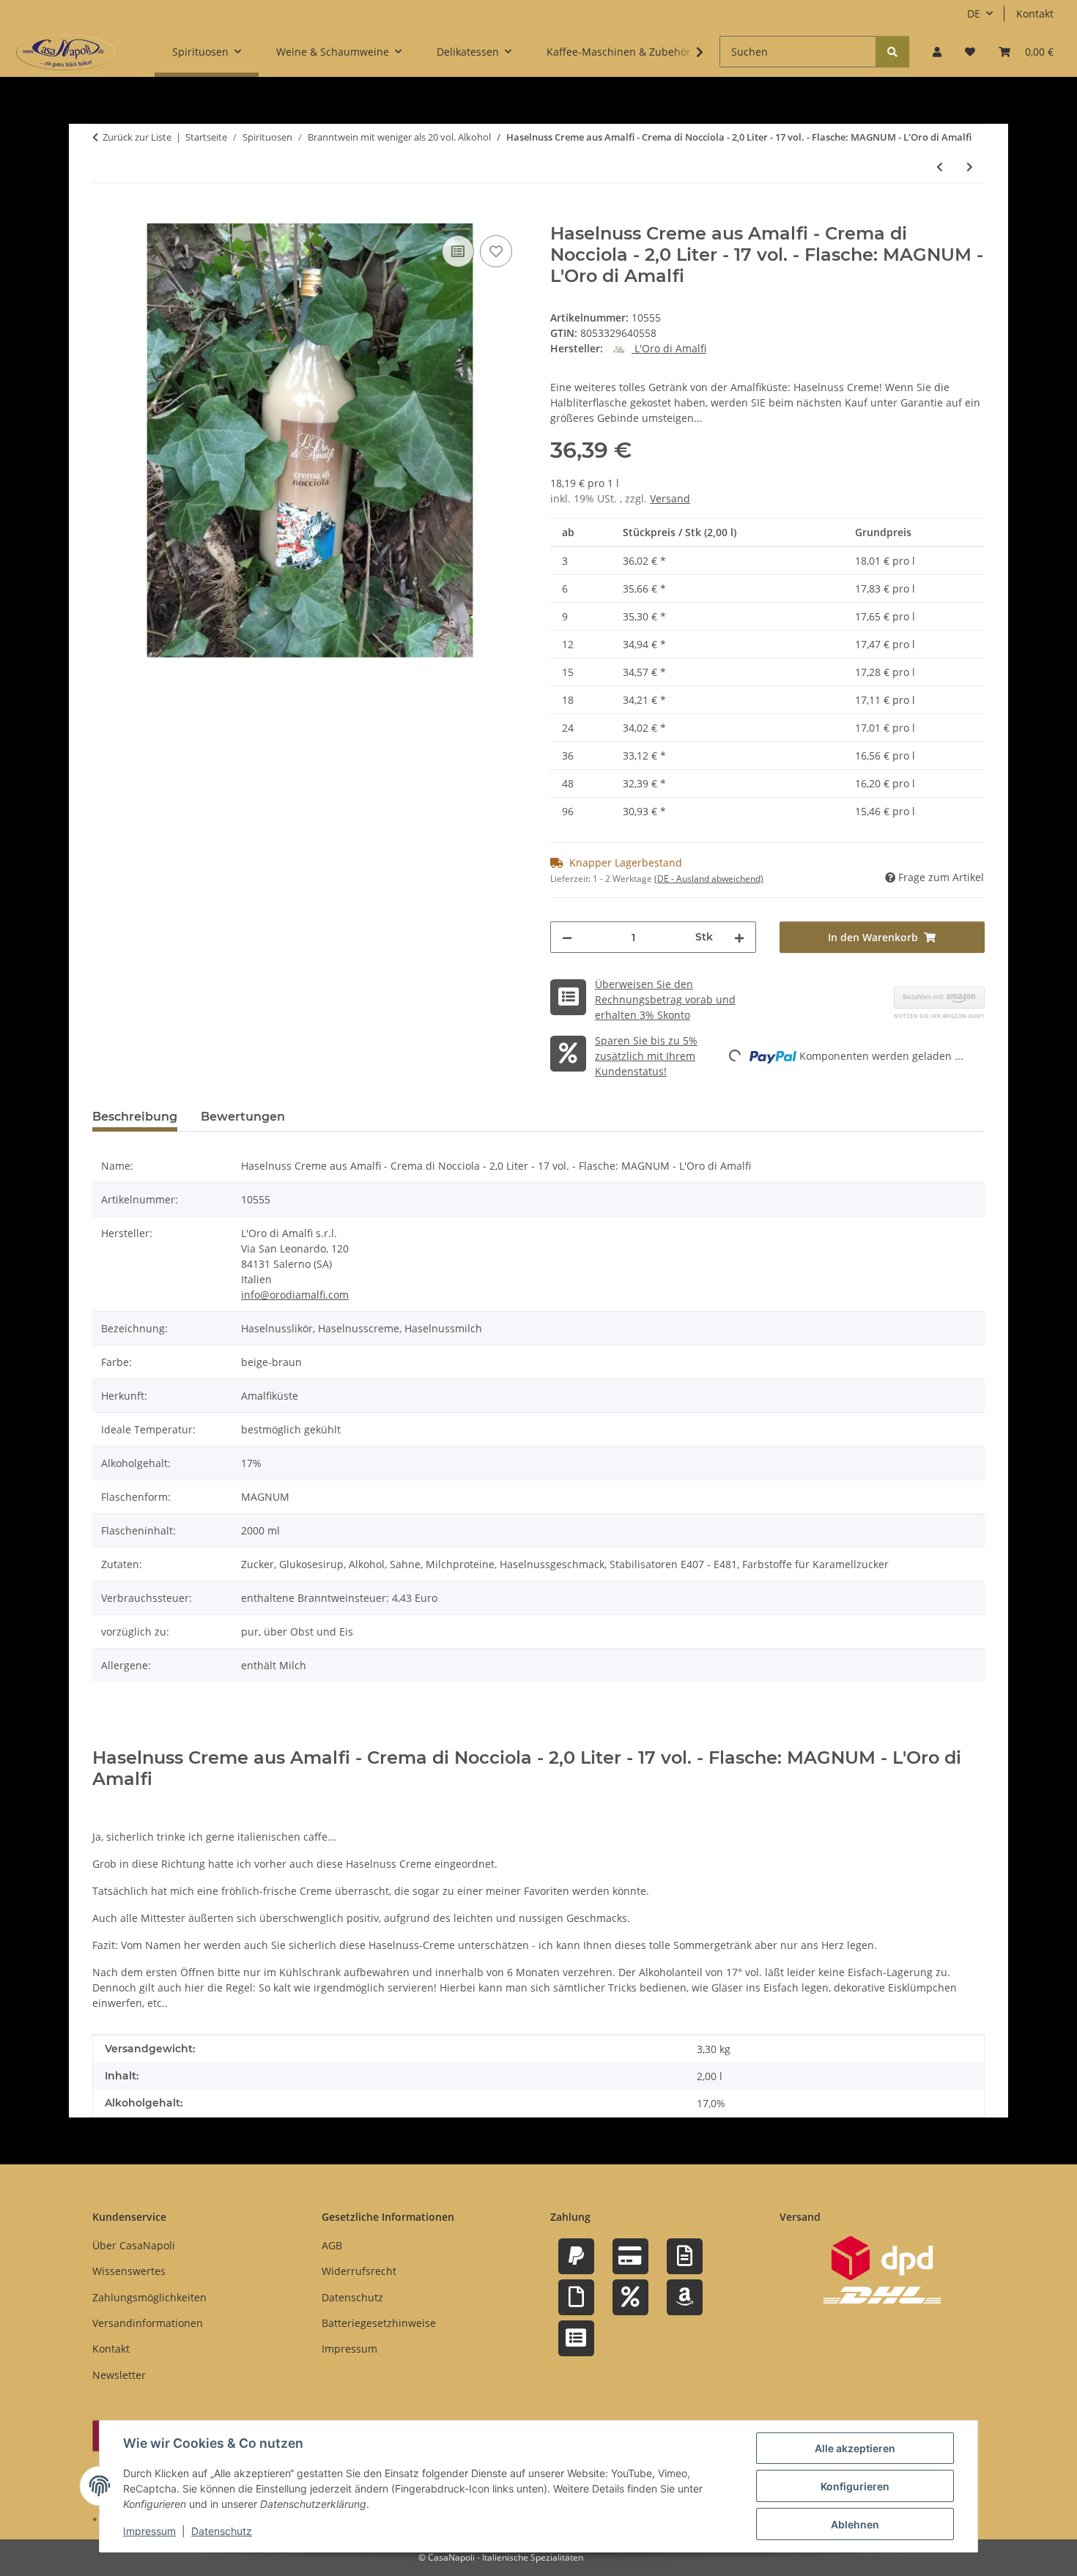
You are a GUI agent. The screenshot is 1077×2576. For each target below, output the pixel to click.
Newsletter (119, 2375)
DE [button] (974, 14)
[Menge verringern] (567, 937)
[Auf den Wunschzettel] (496, 251)
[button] (937, 52)
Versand (670, 498)
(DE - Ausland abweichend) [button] (709, 879)
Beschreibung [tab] (135, 1117)
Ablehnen (855, 2524)
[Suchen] (892, 52)
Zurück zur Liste (137, 137)
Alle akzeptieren (855, 2448)
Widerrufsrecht (359, 2271)
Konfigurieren (855, 2486)
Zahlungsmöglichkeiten (149, 2297)
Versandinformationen (148, 2323)
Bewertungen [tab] (243, 1117)
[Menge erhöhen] (739, 937)
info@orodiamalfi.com (295, 1295)
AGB (332, 2245)
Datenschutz (222, 2531)
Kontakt (1035, 14)
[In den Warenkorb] (104, 215)
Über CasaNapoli (134, 2245)
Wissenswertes (129, 2271)
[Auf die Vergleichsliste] (458, 251)
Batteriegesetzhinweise (379, 2323)
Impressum (149, 2531)
